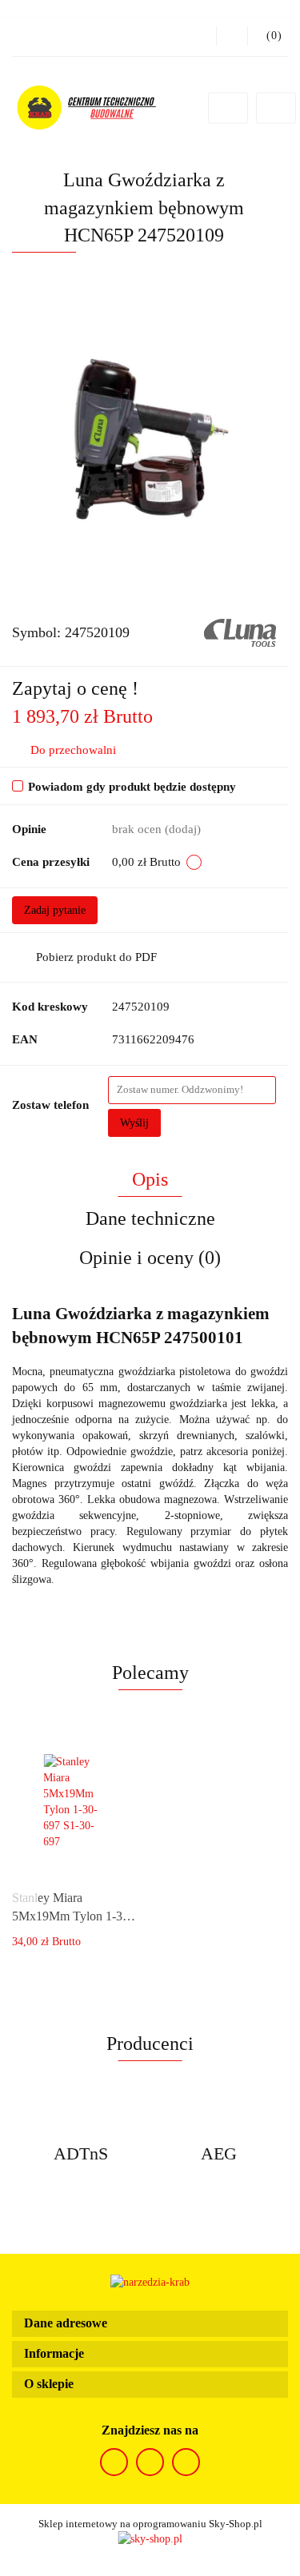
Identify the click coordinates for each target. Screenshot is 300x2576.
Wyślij (134, 1123)
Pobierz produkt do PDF (96, 957)
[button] (150, 2324)
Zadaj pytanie (55, 910)
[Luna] (240, 631)
